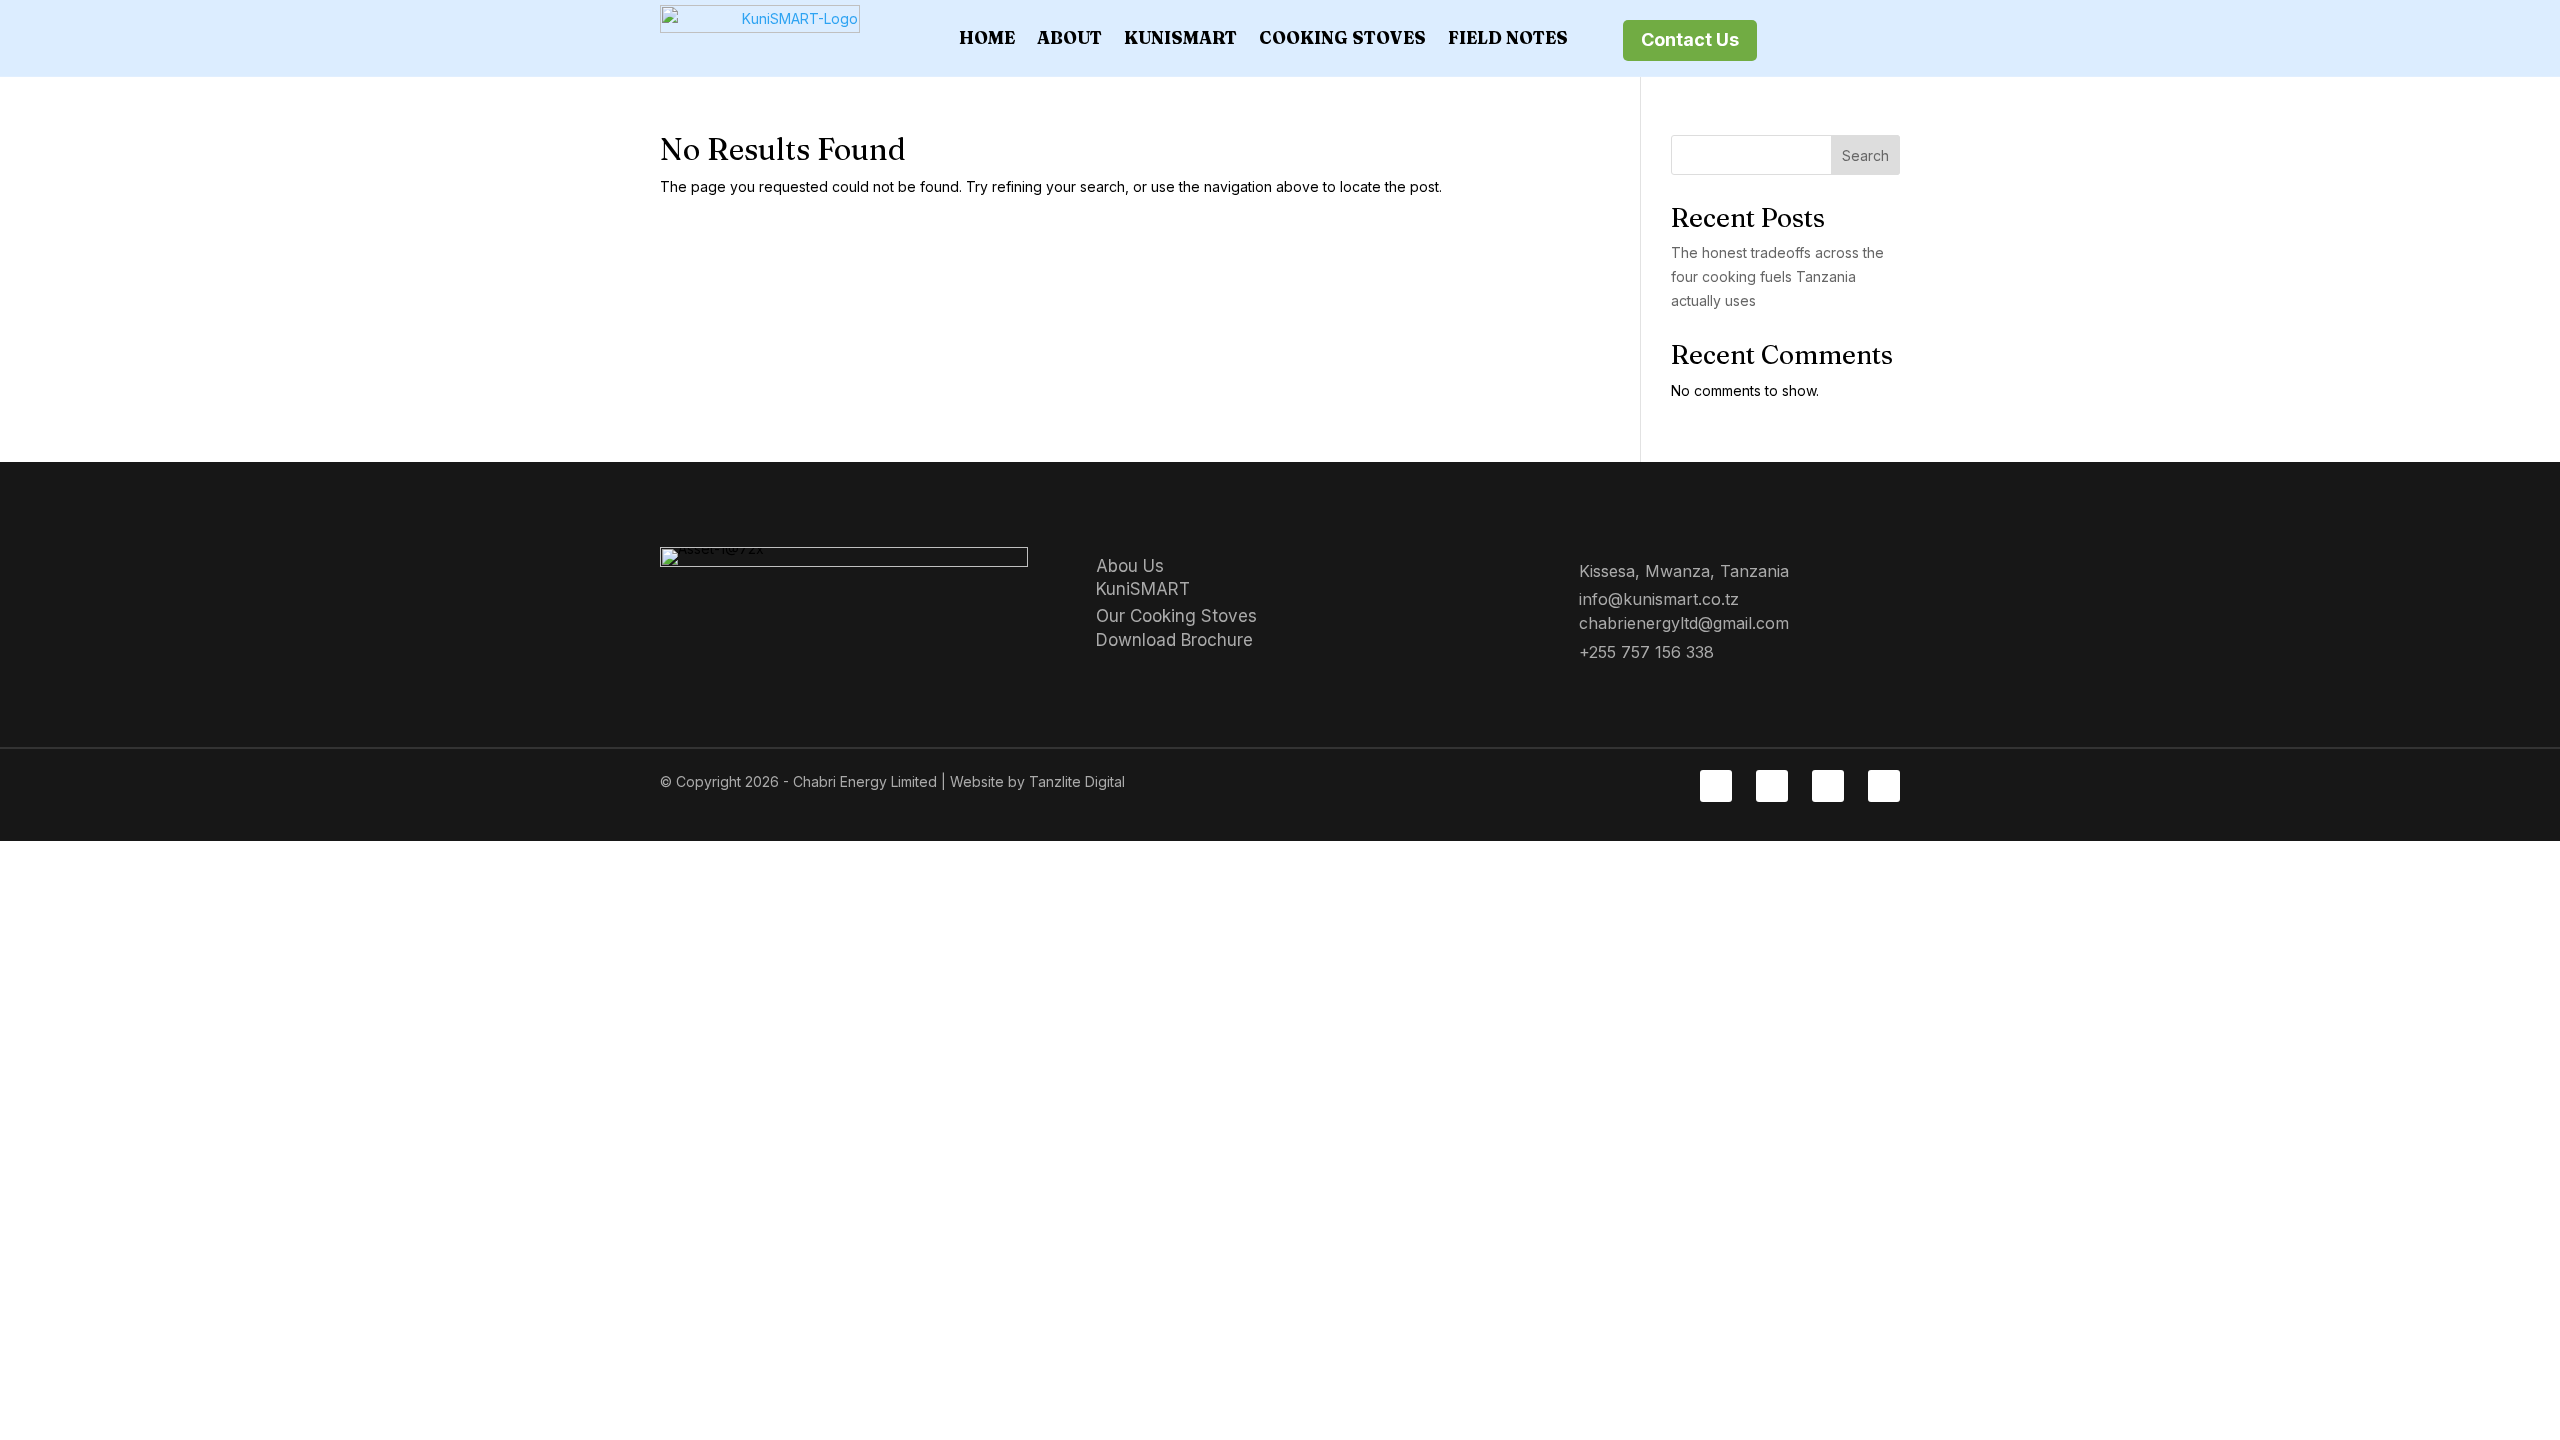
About (1069, 37)
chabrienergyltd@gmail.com (1684, 623)
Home (987, 37)
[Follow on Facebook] (1716, 786)
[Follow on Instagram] (1828, 786)
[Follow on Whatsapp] (1884, 786)
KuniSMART (1180, 37)
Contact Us (1690, 39)
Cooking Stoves (1342, 37)
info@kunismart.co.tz (1659, 599)
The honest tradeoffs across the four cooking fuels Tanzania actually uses (1777, 276)
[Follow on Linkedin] (1772, 786)
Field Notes (1508, 37)
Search (1865, 155)
